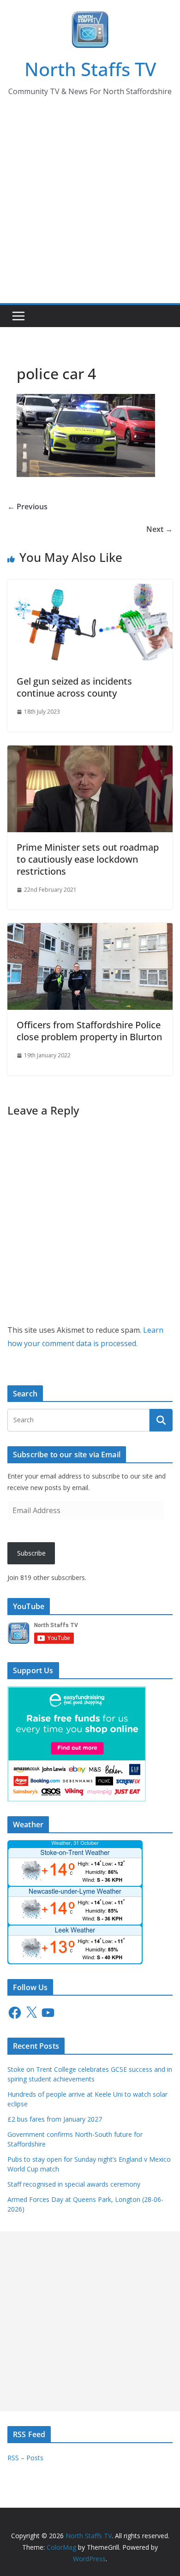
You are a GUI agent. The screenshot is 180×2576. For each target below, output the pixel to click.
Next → (159, 529)
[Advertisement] (90, 209)
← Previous (27, 507)
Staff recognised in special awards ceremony (74, 2184)
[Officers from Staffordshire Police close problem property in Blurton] (90, 930)
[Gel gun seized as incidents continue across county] (90, 586)
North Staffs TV (90, 69)
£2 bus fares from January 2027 (55, 2119)
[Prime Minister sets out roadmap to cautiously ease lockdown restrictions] (90, 752)
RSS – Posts (25, 2458)
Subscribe (31, 1553)
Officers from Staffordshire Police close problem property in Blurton (89, 1031)
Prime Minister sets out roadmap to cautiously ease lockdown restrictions (88, 859)
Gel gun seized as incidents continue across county (74, 687)
